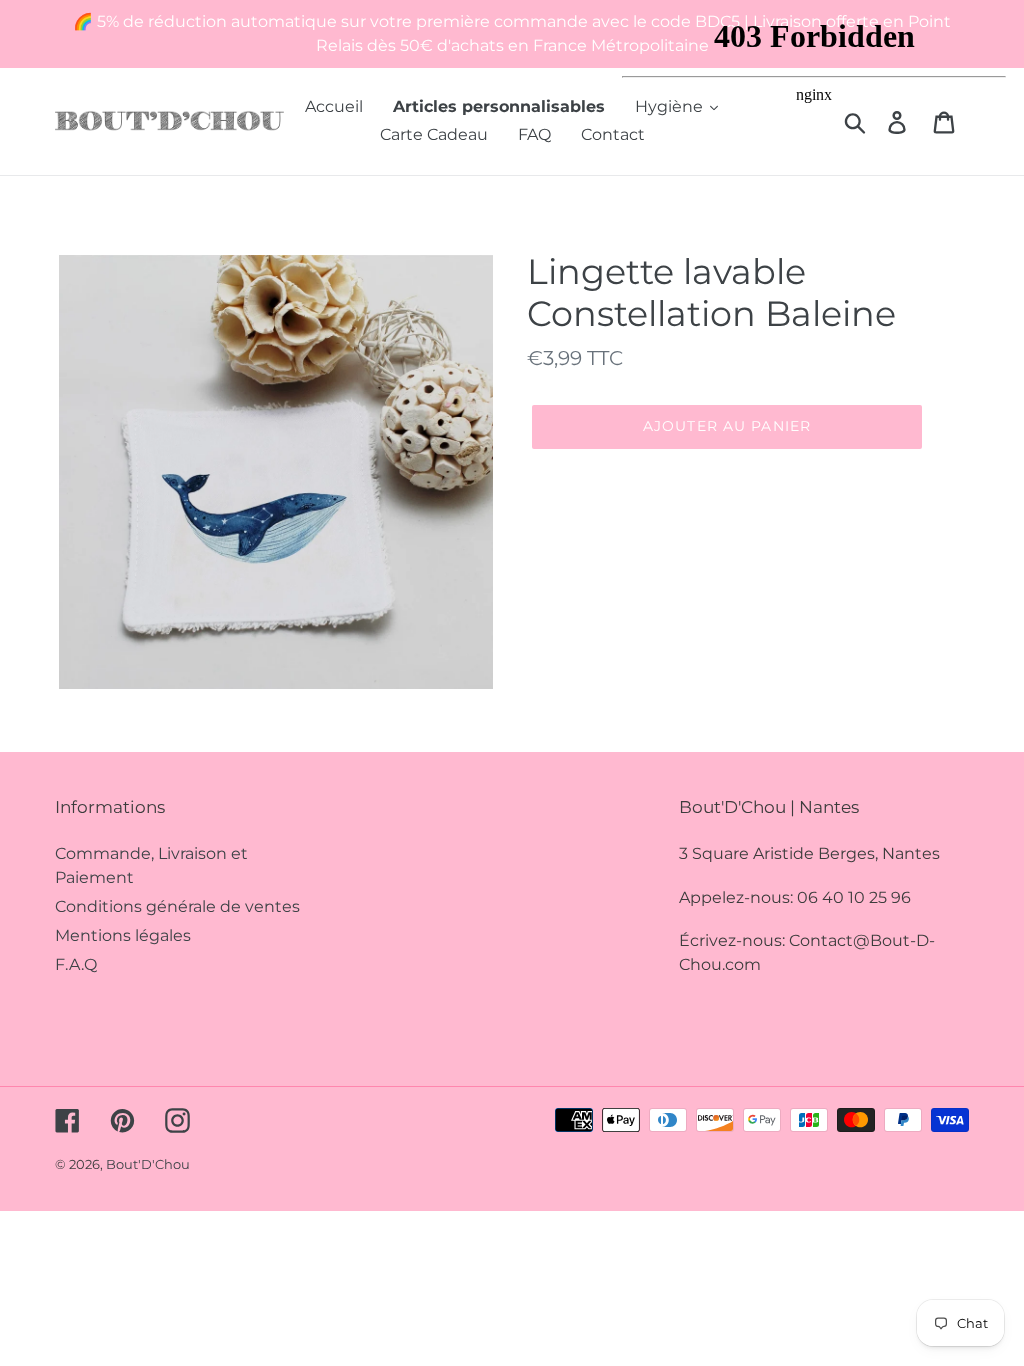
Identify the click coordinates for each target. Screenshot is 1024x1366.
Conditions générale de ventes (177, 906)
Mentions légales (123, 935)
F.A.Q (76, 964)
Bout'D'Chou (148, 1164)
